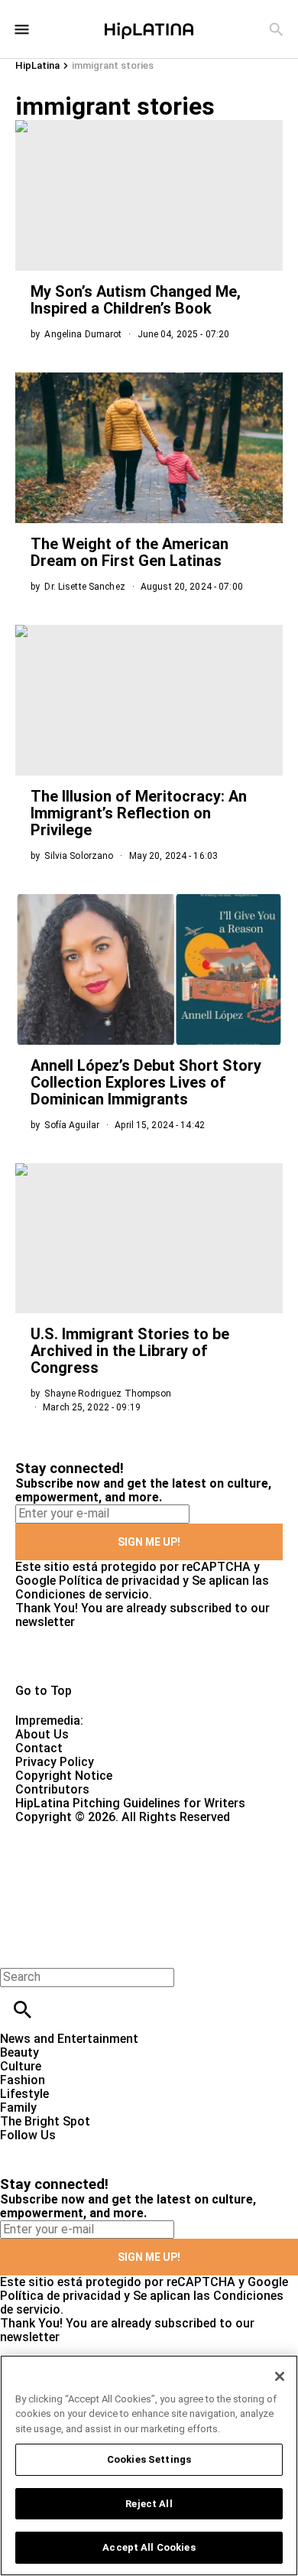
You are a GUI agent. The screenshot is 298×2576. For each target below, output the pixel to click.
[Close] (280, 2376)
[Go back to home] (122, 1880)
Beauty (19, 2052)
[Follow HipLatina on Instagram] (92, 2149)
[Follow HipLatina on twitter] (56, 2149)
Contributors (52, 1789)
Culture (21, 2066)
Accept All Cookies (149, 2547)
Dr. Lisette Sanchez (84, 587)
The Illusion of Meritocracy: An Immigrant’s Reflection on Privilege (139, 813)
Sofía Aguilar (72, 1125)
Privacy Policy (55, 1762)
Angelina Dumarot (83, 334)
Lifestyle (24, 2094)
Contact (39, 1748)
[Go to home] (149, 1657)
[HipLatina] (149, 29)
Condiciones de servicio (82, 1594)
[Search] (276, 29)
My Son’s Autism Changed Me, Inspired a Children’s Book (136, 300)
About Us (42, 1734)
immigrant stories (113, 65)
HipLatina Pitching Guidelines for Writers (130, 1803)
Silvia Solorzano (79, 856)
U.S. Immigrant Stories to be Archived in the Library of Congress (130, 1351)
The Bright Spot (45, 2121)
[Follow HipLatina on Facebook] (19, 2149)
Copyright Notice (64, 1776)
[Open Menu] (22, 29)
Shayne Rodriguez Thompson (108, 1394)
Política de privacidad (119, 1581)
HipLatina (37, 65)
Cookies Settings (149, 2459)
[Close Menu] (17, 1951)
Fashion (23, 2080)
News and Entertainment (69, 2039)
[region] (149, 2465)
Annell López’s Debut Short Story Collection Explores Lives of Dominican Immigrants (146, 1082)
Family (18, 2108)
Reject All (149, 2504)
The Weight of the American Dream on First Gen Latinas (130, 552)
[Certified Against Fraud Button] (70, 1831)
